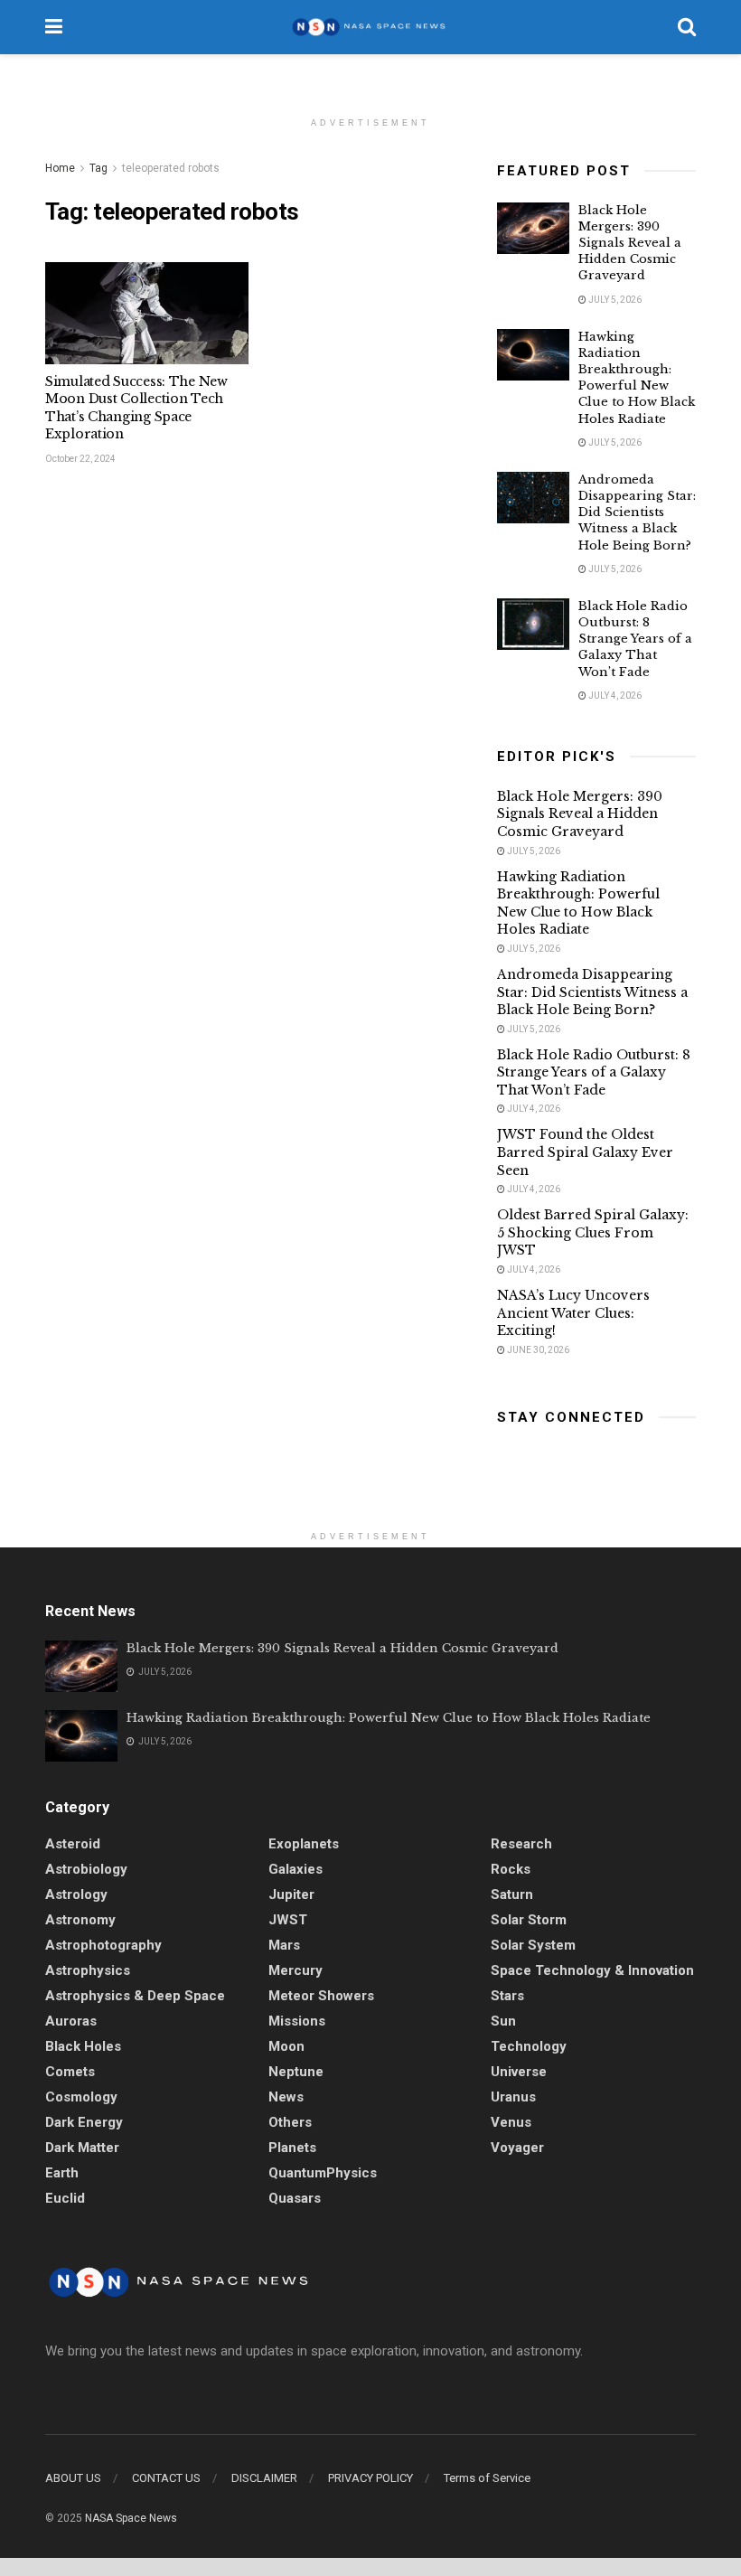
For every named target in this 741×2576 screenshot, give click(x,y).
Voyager (517, 2148)
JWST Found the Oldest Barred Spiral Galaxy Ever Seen (585, 1152)
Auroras (71, 2021)
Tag (98, 168)
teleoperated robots (171, 168)
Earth (62, 2173)
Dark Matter (82, 2148)
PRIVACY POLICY (370, 2478)
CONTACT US (166, 2478)
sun (503, 2021)
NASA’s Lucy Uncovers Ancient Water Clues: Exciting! (573, 1313)
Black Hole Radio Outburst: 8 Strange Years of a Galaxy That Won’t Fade (635, 639)
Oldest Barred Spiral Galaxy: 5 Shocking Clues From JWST (593, 1232)
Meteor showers (321, 1996)
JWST (288, 1920)
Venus (511, 2122)
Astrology (76, 1894)
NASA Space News (131, 2518)
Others (290, 2122)
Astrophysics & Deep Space (135, 1996)
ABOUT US (73, 2478)
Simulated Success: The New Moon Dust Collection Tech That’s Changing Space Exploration (136, 408)
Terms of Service (487, 2478)
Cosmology (81, 2097)
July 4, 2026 (614, 696)
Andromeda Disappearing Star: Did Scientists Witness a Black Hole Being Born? (637, 512)
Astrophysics (88, 1970)
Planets (292, 2148)
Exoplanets (304, 1844)
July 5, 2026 (614, 300)
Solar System (533, 1945)
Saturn (512, 1894)
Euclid (65, 2198)
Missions (297, 2021)
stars (507, 1996)
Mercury (295, 1970)
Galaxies (295, 1869)
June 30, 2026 (537, 1350)
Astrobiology (86, 1869)
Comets (70, 2072)
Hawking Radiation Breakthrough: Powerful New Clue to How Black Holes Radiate (637, 378)
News (286, 2097)
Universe (519, 2072)
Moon (286, 2046)
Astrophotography (103, 1945)
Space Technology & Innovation (592, 1970)
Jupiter (291, 1894)
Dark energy (84, 2122)
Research (521, 1844)
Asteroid (73, 1844)
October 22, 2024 (80, 459)
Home (60, 168)
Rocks (511, 1869)
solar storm (529, 1920)
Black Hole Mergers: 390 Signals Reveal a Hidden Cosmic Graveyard (630, 243)
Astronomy (80, 1920)
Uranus (513, 2097)
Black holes (83, 2046)
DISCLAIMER (264, 2478)
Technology (529, 2046)
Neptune (296, 2072)
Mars (284, 1945)
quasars (295, 2198)
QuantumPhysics (323, 2173)
